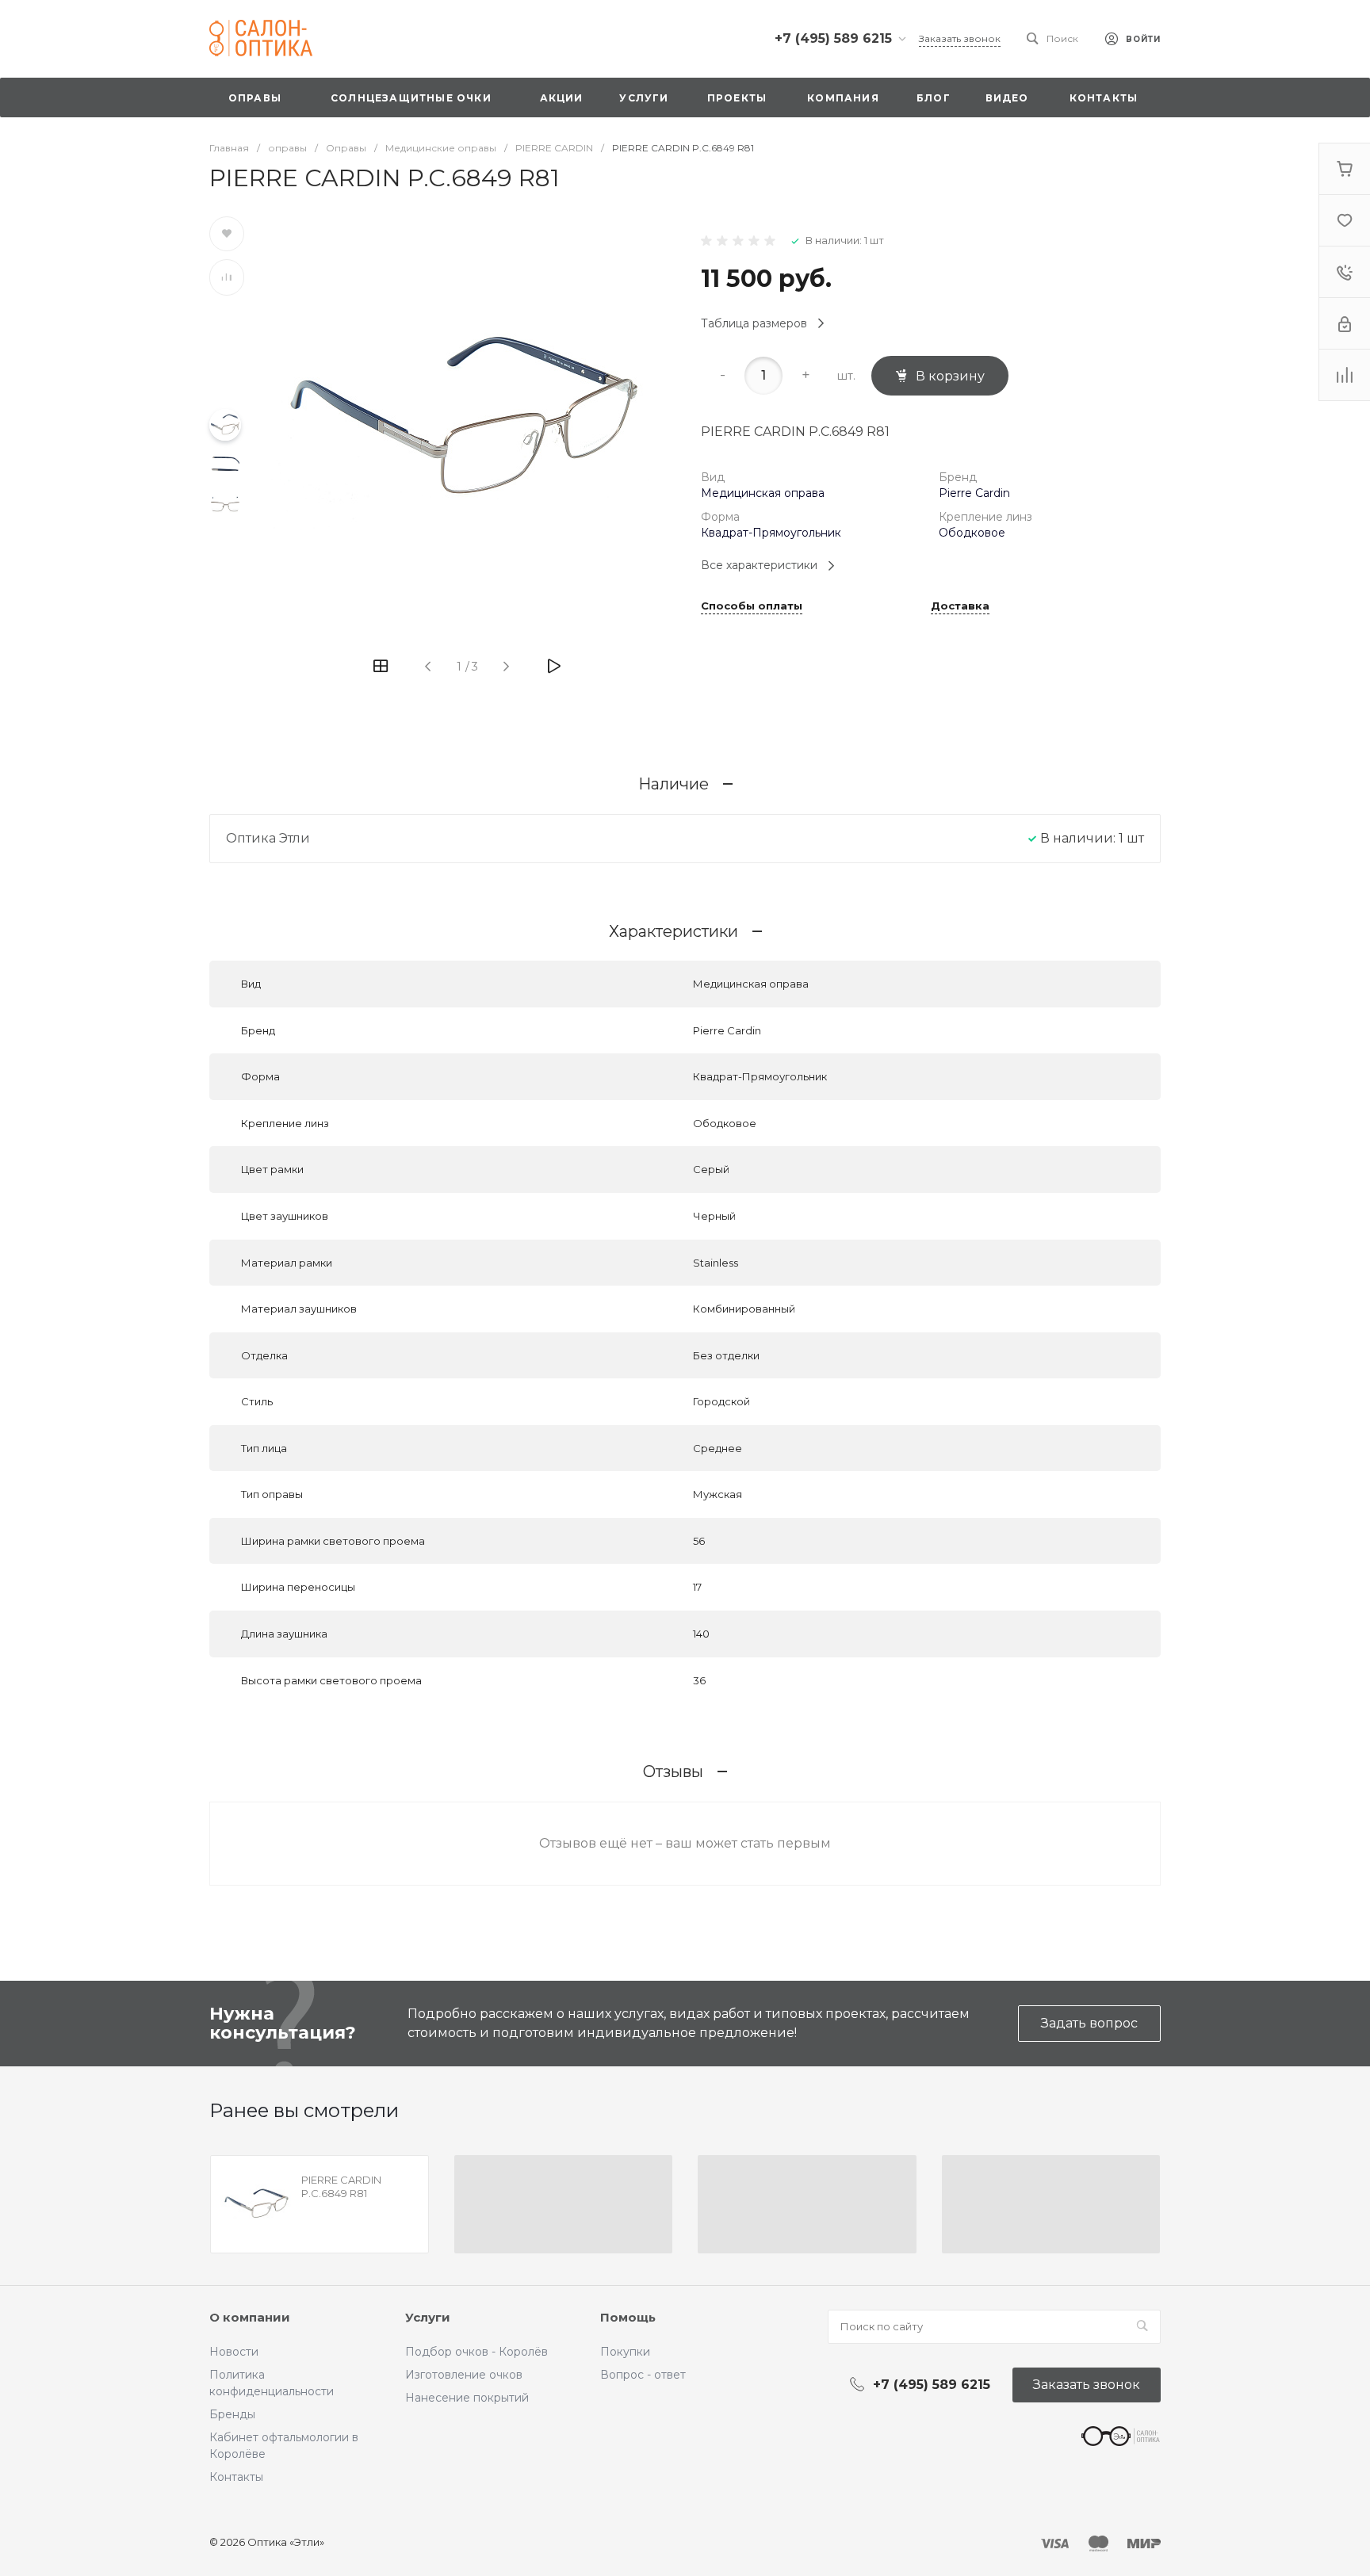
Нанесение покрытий (467, 2398)
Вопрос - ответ (643, 2375)
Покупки (625, 2352)
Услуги (428, 2317)
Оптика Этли (268, 838)
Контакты (236, 2477)
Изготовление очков (464, 2375)
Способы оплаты (752, 606)
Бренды (232, 2414)
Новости (234, 2352)
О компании (250, 2317)
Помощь (628, 2317)
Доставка (960, 606)
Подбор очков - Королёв (476, 2352)
